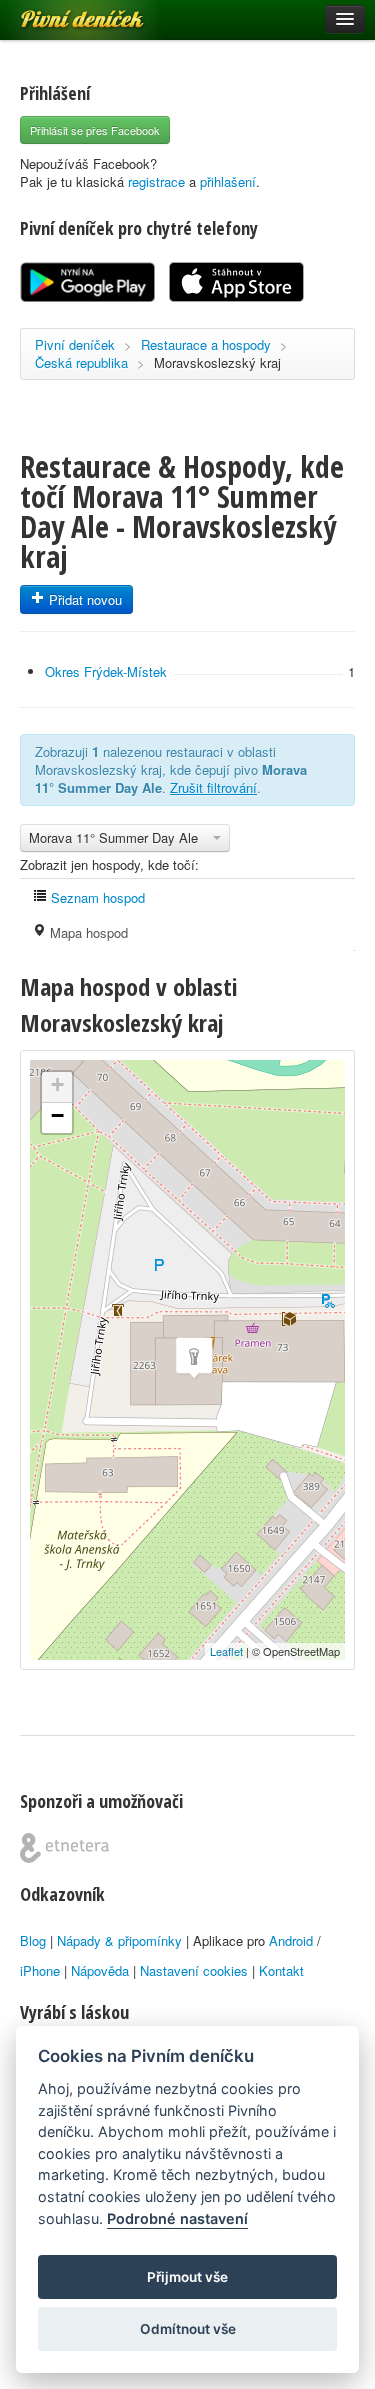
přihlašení (228, 181)
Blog (33, 1940)
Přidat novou (83, 599)
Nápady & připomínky (119, 1940)
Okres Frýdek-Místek (106, 671)
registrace (156, 181)
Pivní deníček (60, 12)
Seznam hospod (96, 897)
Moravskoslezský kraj (217, 362)
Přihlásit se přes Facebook (95, 130)
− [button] (57, 1115)
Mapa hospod (87, 932)
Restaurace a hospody (206, 344)
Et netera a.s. (64, 1848)
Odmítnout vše (188, 2329)
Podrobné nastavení (177, 2218)
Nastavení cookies (194, 1970)
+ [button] (57, 1084)
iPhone (40, 1970)
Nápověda (100, 1970)
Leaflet (226, 1651)
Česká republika (81, 362)
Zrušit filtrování (213, 787)
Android (291, 1940)
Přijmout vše (187, 2277)
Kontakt (281, 1970)
